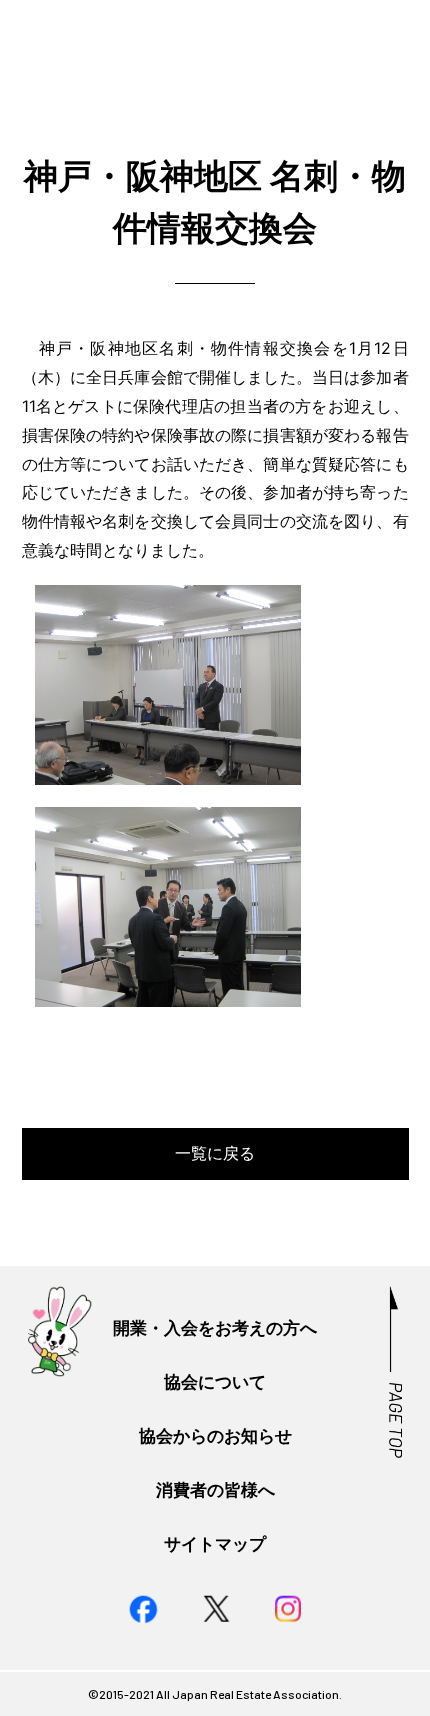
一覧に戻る (215, 1153)
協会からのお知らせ (215, 1435)
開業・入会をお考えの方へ (215, 1327)
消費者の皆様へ (215, 1489)
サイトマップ (215, 1543)
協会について (215, 1381)
